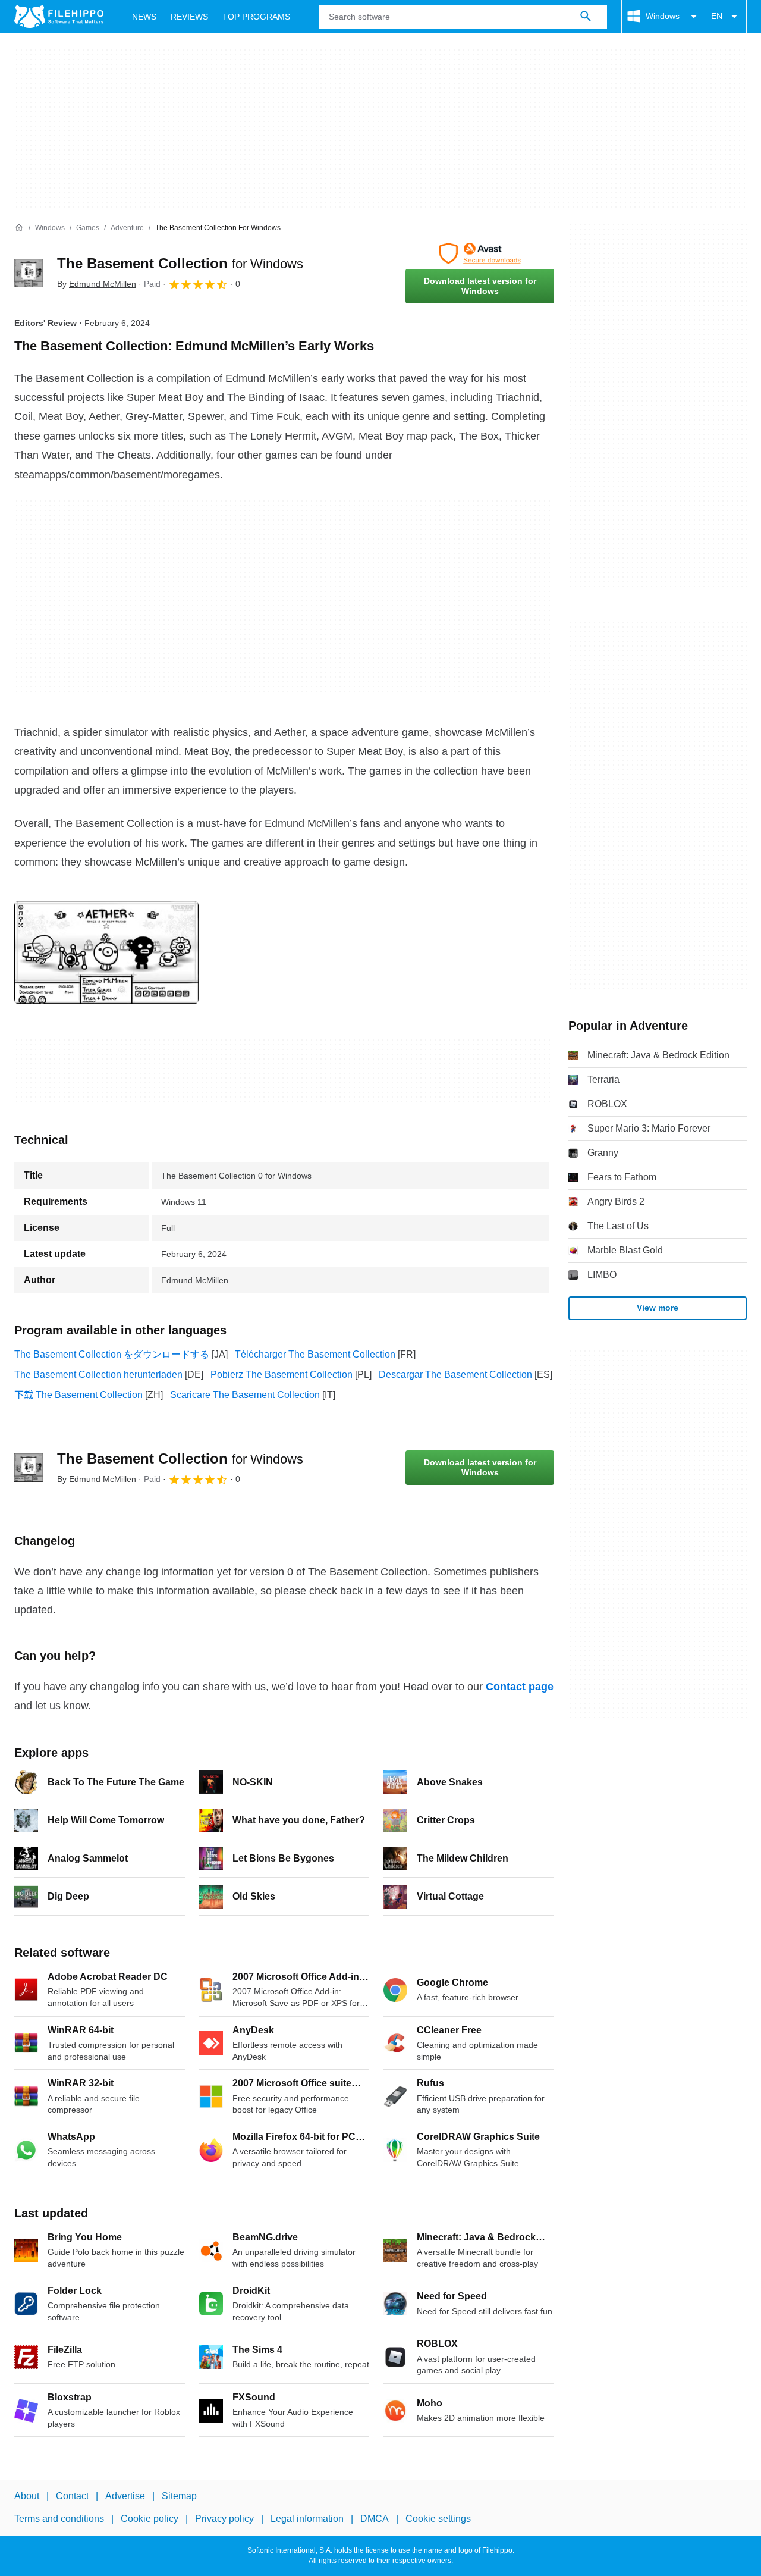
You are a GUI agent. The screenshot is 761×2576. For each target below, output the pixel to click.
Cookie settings (438, 2519)
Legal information (307, 2519)
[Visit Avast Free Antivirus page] (480, 253)
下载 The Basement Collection (78, 1395)
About (27, 2496)
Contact (72, 2496)
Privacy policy (224, 2519)
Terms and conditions (59, 2519)
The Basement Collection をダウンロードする (112, 1354)
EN (717, 16)
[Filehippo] (59, 17)
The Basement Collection (180, 263)
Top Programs (256, 17)
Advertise (125, 2496)
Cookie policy (150, 2519)
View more (658, 1308)
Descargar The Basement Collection (455, 1375)
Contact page (520, 1687)
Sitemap (179, 2496)
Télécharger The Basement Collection (315, 1354)
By (97, 284)
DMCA (375, 2519)
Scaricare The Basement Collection (245, 1395)
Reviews (189, 17)
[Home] (19, 228)
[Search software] (586, 17)
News (144, 17)
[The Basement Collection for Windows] (29, 273)
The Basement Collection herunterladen (98, 1375)
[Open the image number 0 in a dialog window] (106, 952)
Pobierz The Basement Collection (282, 1375)
